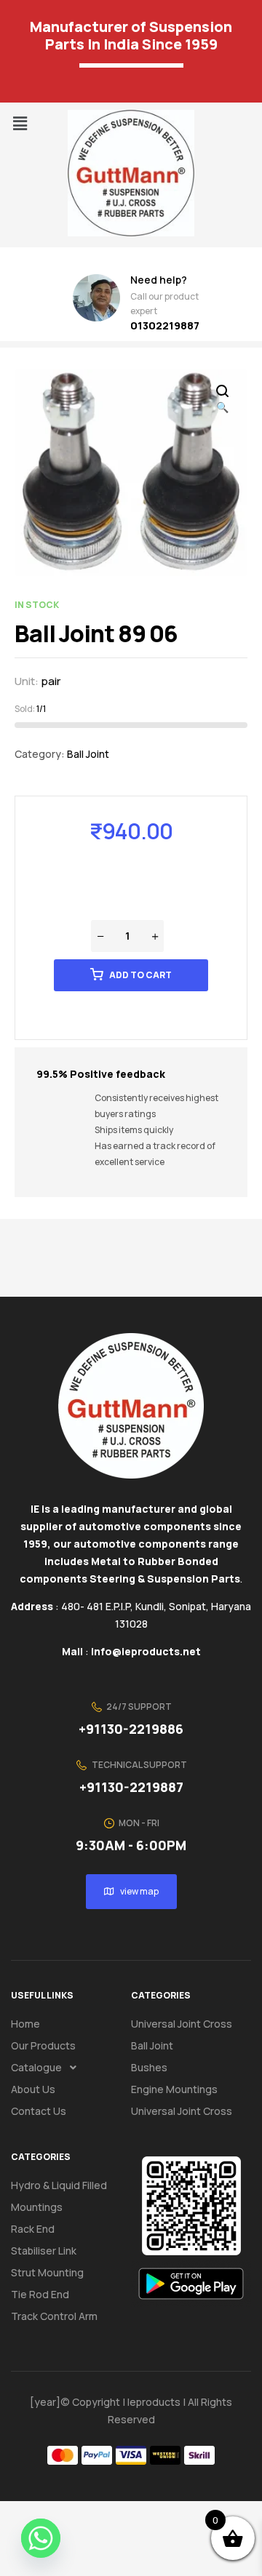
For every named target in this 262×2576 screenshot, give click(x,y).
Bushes (149, 2067)
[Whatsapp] (41, 2538)
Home (25, 2024)
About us (33, 2089)
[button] (20, 123)
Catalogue (36, 2067)
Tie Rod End (40, 2294)
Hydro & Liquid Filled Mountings (59, 2196)
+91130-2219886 (131, 1729)
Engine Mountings (174, 2089)
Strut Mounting (47, 2272)
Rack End (33, 2229)
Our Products (43, 2045)
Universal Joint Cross (182, 2024)
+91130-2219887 (131, 1787)
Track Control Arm (54, 2316)
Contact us (39, 2111)
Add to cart (140, 975)
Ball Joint (88, 754)
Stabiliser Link (44, 2251)
